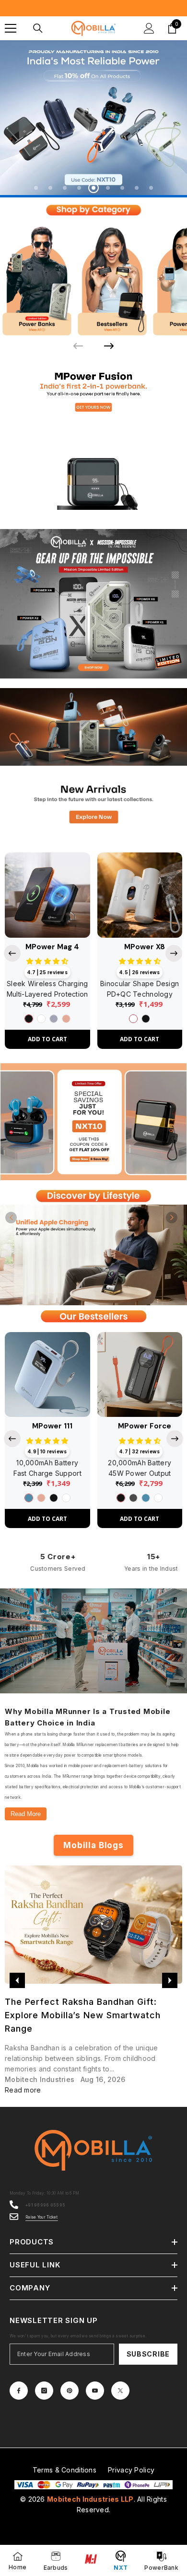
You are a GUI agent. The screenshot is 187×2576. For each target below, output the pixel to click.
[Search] (38, 28)
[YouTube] (95, 2391)
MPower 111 (52, 1427)
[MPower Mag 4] (47, 896)
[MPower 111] (47, 1375)
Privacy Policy (131, 2470)
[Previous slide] (12, 954)
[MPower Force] (140, 1375)
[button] (11, 1218)
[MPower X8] (140, 896)
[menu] (11, 28)
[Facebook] (19, 2391)
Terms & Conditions (64, 2470)
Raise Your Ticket (42, 2218)
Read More (26, 1814)
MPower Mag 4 (52, 948)
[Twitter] (120, 2391)
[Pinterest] (70, 2391)
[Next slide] (109, 346)
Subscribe (148, 2354)
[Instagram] (44, 2391)
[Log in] (149, 28)
